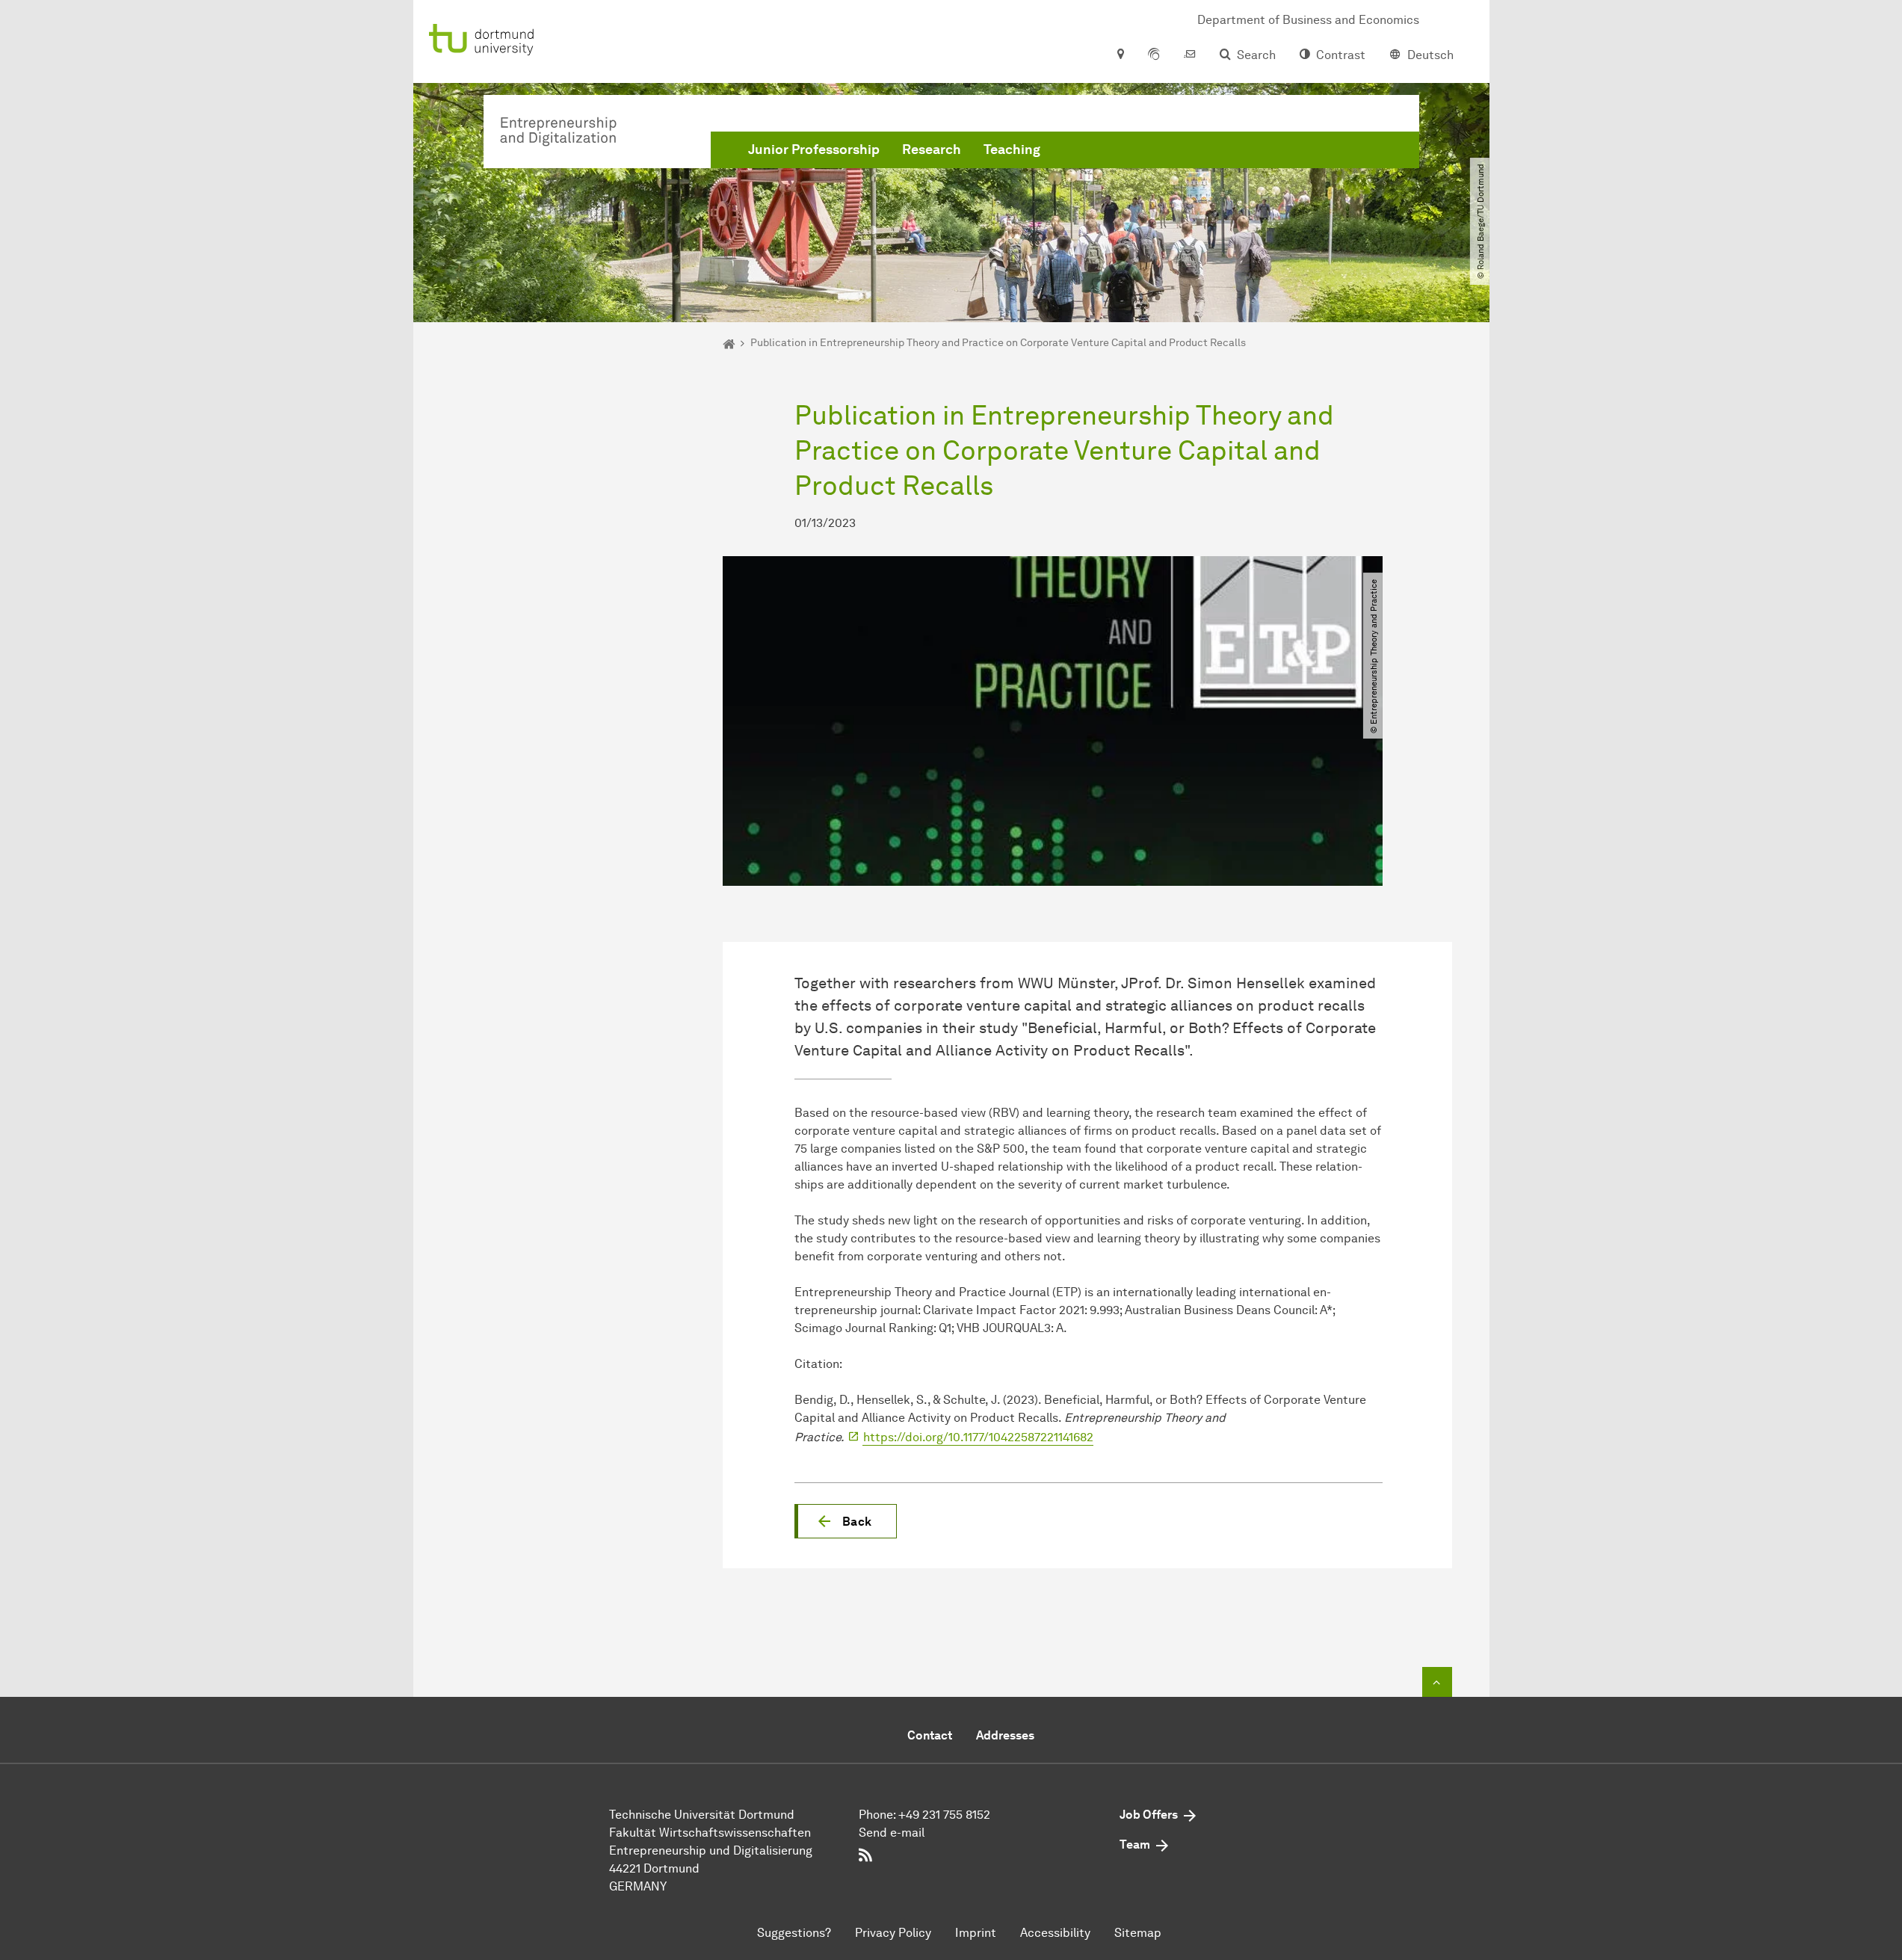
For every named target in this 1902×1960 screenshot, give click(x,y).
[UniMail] (1190, 55)
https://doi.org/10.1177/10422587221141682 (978, 1437)
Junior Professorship (814, 150)
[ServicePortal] (1154, 55)
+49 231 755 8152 (944, 1815)
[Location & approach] (1120, 55)
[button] (846, 1521)
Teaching (1012, 150)
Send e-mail (892, 1833)
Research (932, 150)
